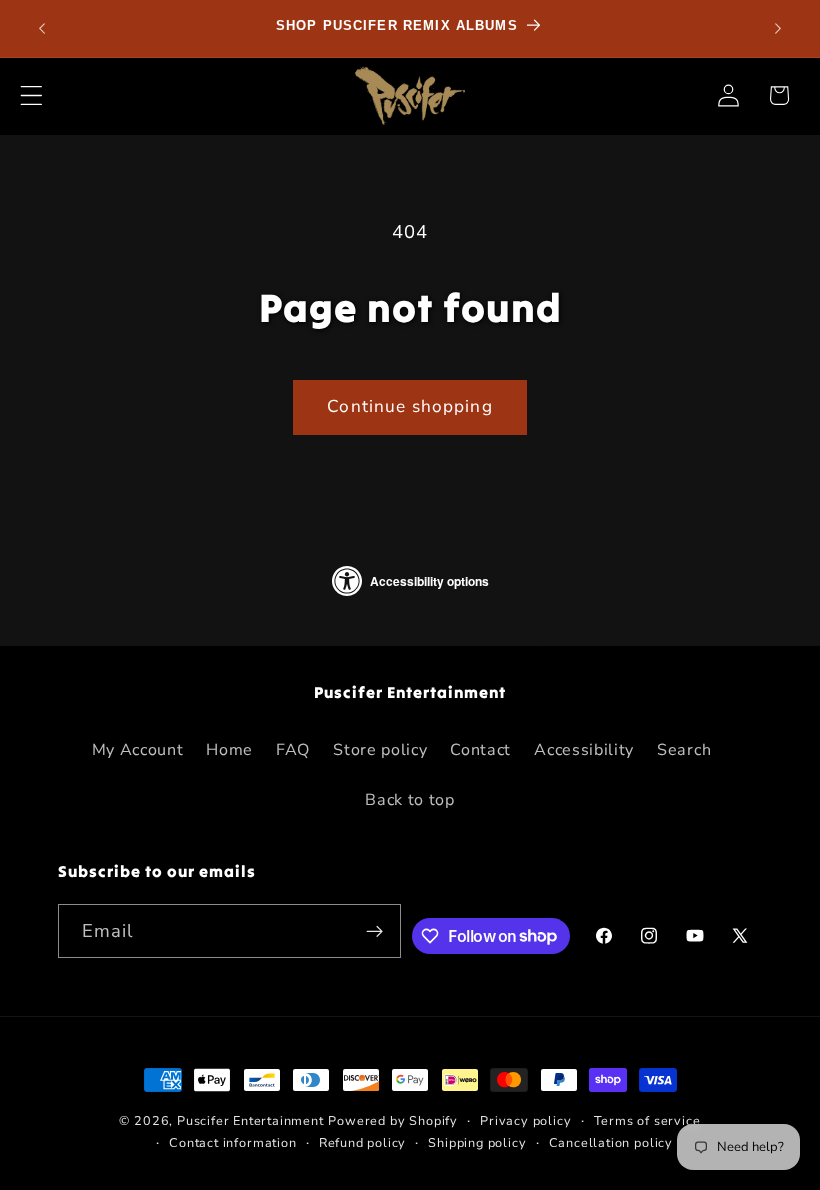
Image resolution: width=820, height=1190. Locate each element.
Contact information (232, 1142)
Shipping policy (477, 1142)
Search (684, 750)
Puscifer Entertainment (250, 1120)
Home (229, 750)
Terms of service (647, 1120)
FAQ (293, 750)
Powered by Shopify (393, 1120)
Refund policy (362, 1142)
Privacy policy (525, 1120)
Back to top (410, 800)
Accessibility (584, 750)
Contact (480, 750)
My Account (138, 750)
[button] (31, 95)
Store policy (380, 750)
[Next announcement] (778, 28)
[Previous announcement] (42, 28)
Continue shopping (410, 406)
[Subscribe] (374, 931)
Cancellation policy (611, 1142)
